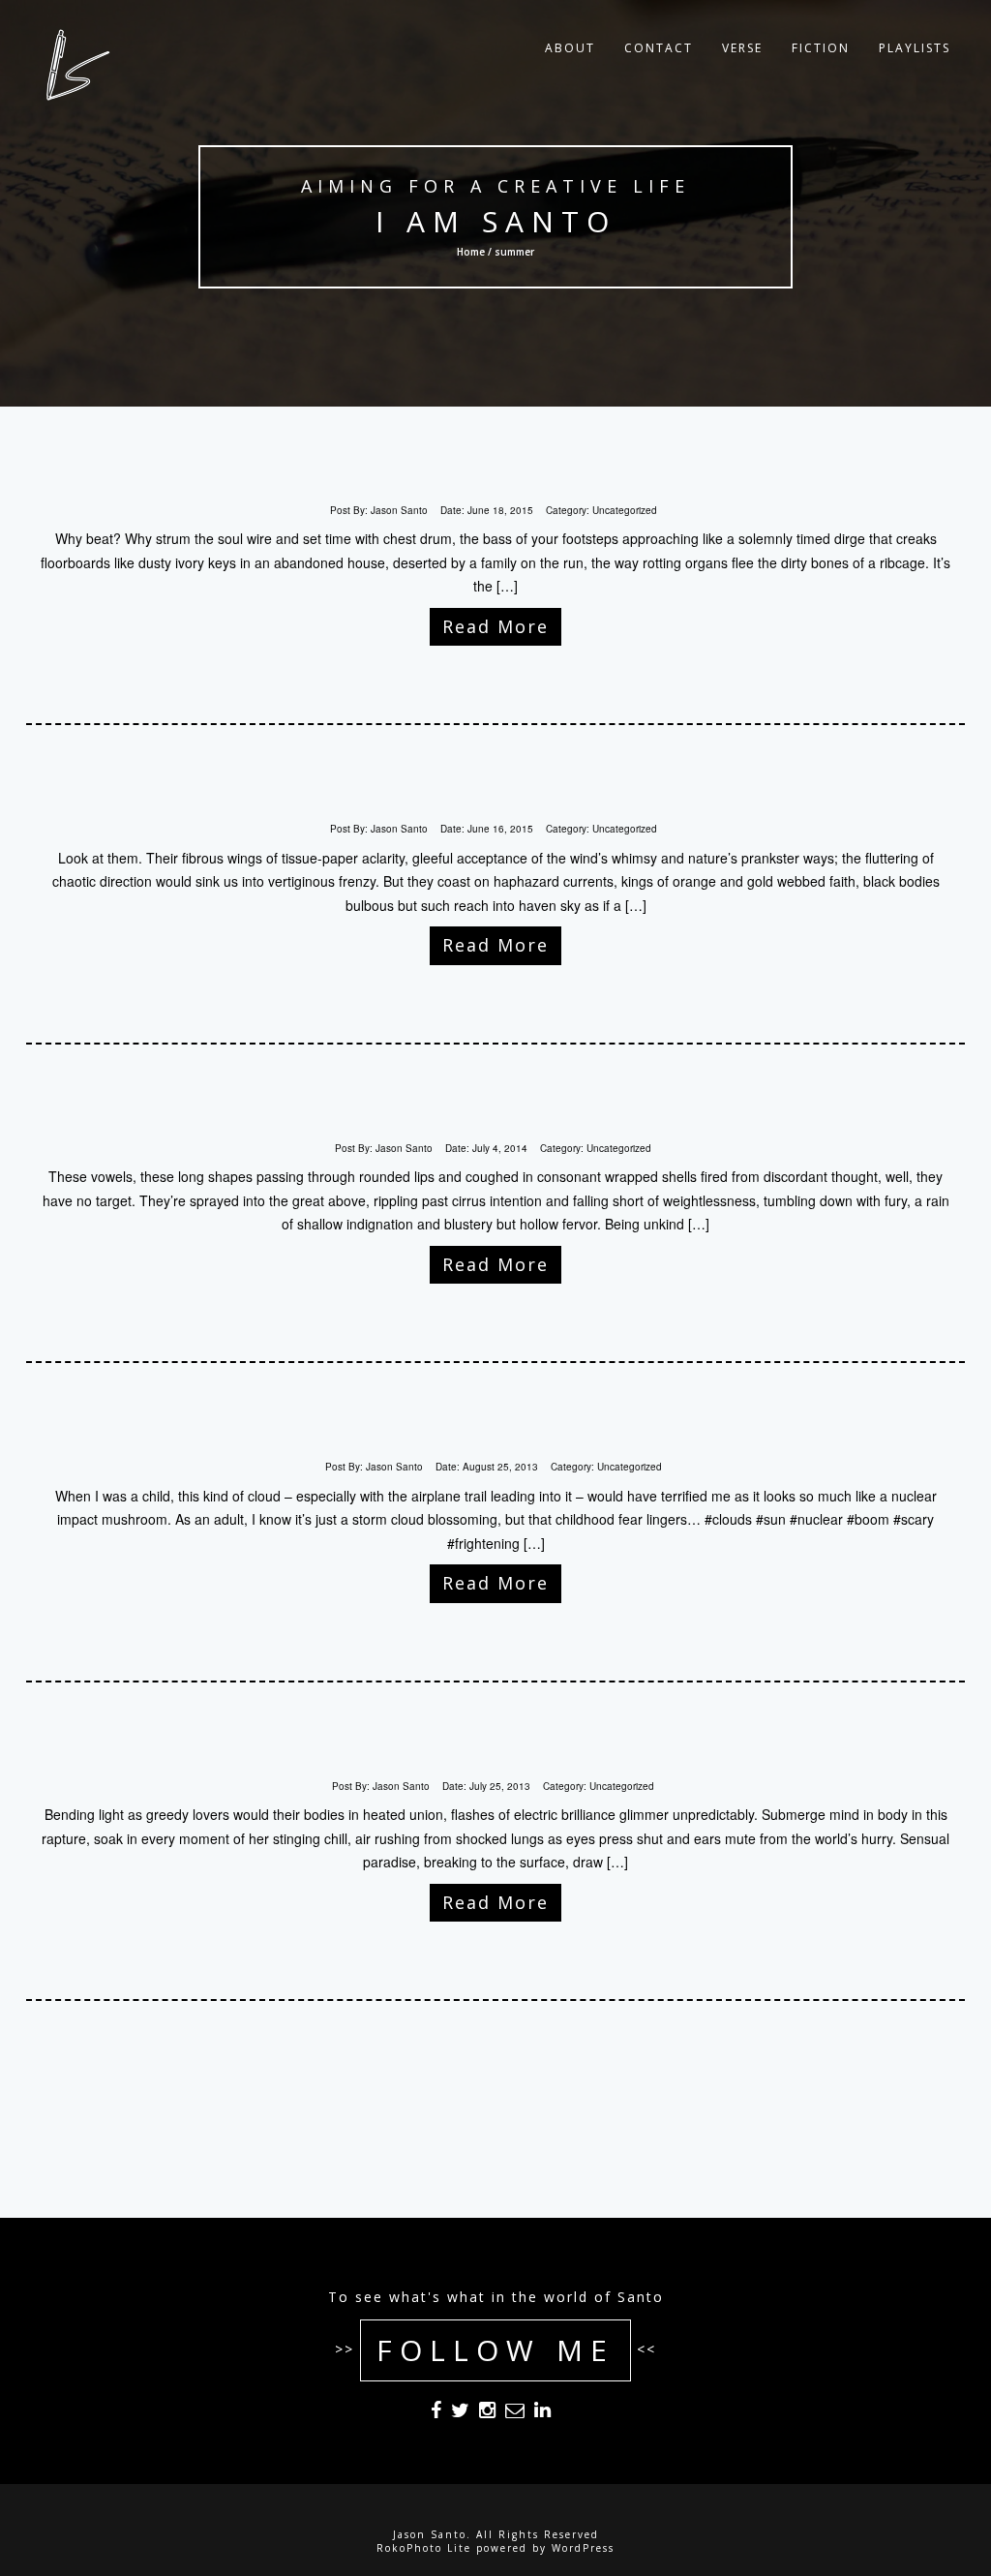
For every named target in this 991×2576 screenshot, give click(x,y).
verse (742, 48)
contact (659, 48)
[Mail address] (515, 2413)
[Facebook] (436, 2413)
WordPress (583, 2548)
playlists (915, 48)
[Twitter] (460, 2413)
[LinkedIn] (542, 2413)
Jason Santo (399, 510)
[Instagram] (487, 2413)
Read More (495, 626)
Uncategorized (625, 510)
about (570, 48)
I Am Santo (495, 221)
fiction (821, 48)
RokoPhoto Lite (424, 2548)
